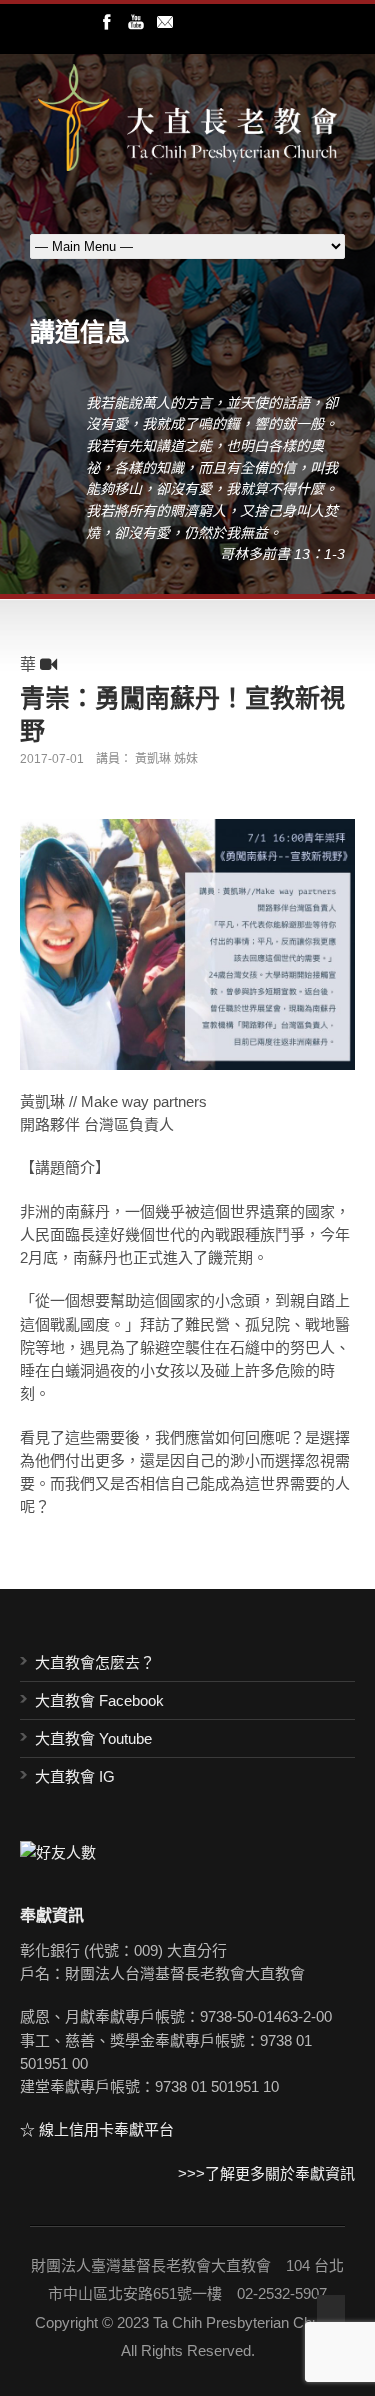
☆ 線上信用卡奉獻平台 (97, 2129)
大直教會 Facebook (99, 1700)
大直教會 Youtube (93, 1738)
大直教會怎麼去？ (95, 1662)
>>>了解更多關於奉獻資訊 (266, 2173)
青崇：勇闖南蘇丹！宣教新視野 (182, 713)
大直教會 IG (75, 1776)
